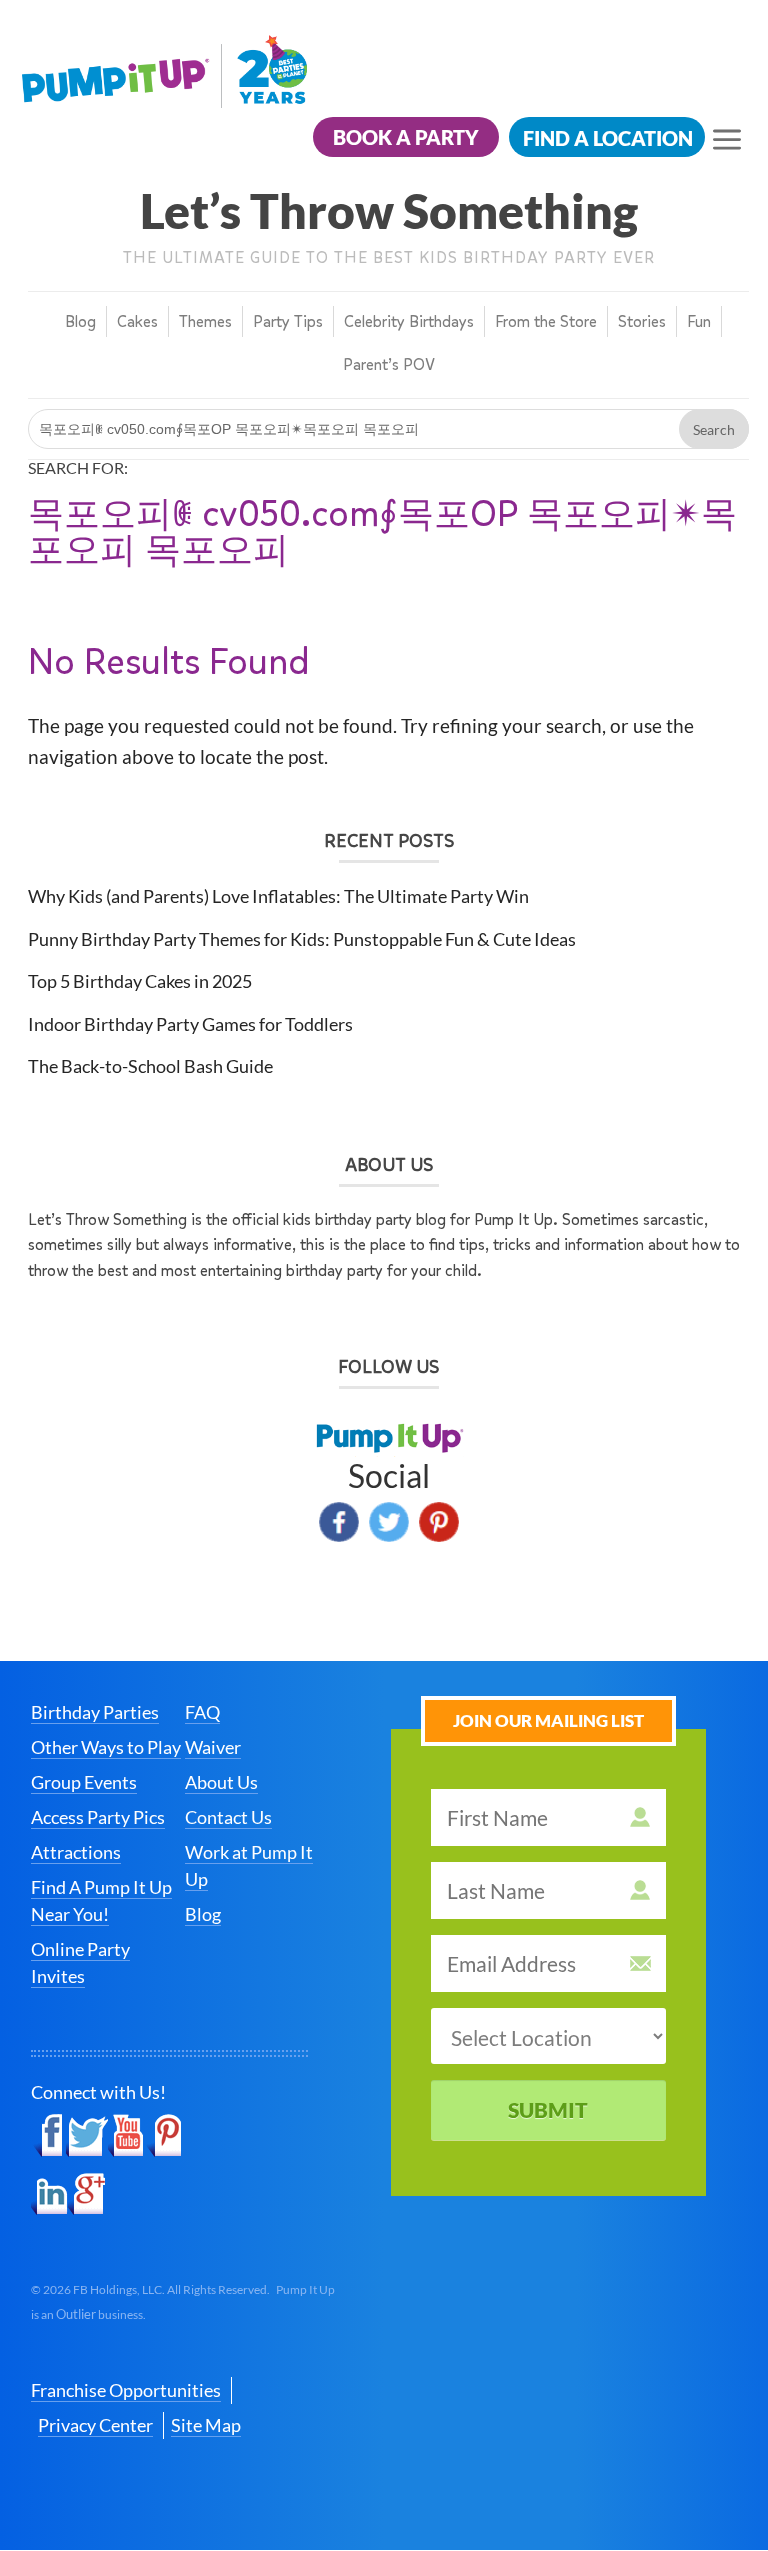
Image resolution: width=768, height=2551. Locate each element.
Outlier (76, 2314)
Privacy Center (95, 2425)
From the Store (546, 321)
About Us (221, 1782)
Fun (699, 321)
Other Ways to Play (106, 1747)
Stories (642, 321)
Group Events (84, 1782)
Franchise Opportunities (126, 2390)
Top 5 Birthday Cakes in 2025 (140, 981)
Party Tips (288, 321)
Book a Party (406, 137)
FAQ (202, 1712)
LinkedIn (49, 2194)
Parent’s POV (389, 364)
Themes (205, 321)
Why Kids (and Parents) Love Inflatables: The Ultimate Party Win (278, 896)
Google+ (86, 2194)
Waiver (213, 1747)
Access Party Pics (98, 1817)
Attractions (76, 1852)
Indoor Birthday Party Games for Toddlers (190, 1024)
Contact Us (228, 1817)
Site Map (206, 2425)
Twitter (389, 1522)
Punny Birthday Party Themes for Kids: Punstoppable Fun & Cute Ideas (302, 939)
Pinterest (439, 1522)
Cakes (137, 321)
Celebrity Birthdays (409, 321)
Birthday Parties (95, 1712)
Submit (548, 2109)
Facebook (339, 1522)
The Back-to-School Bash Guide (150, 1066)
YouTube (126, 2136)
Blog (80, 321)
